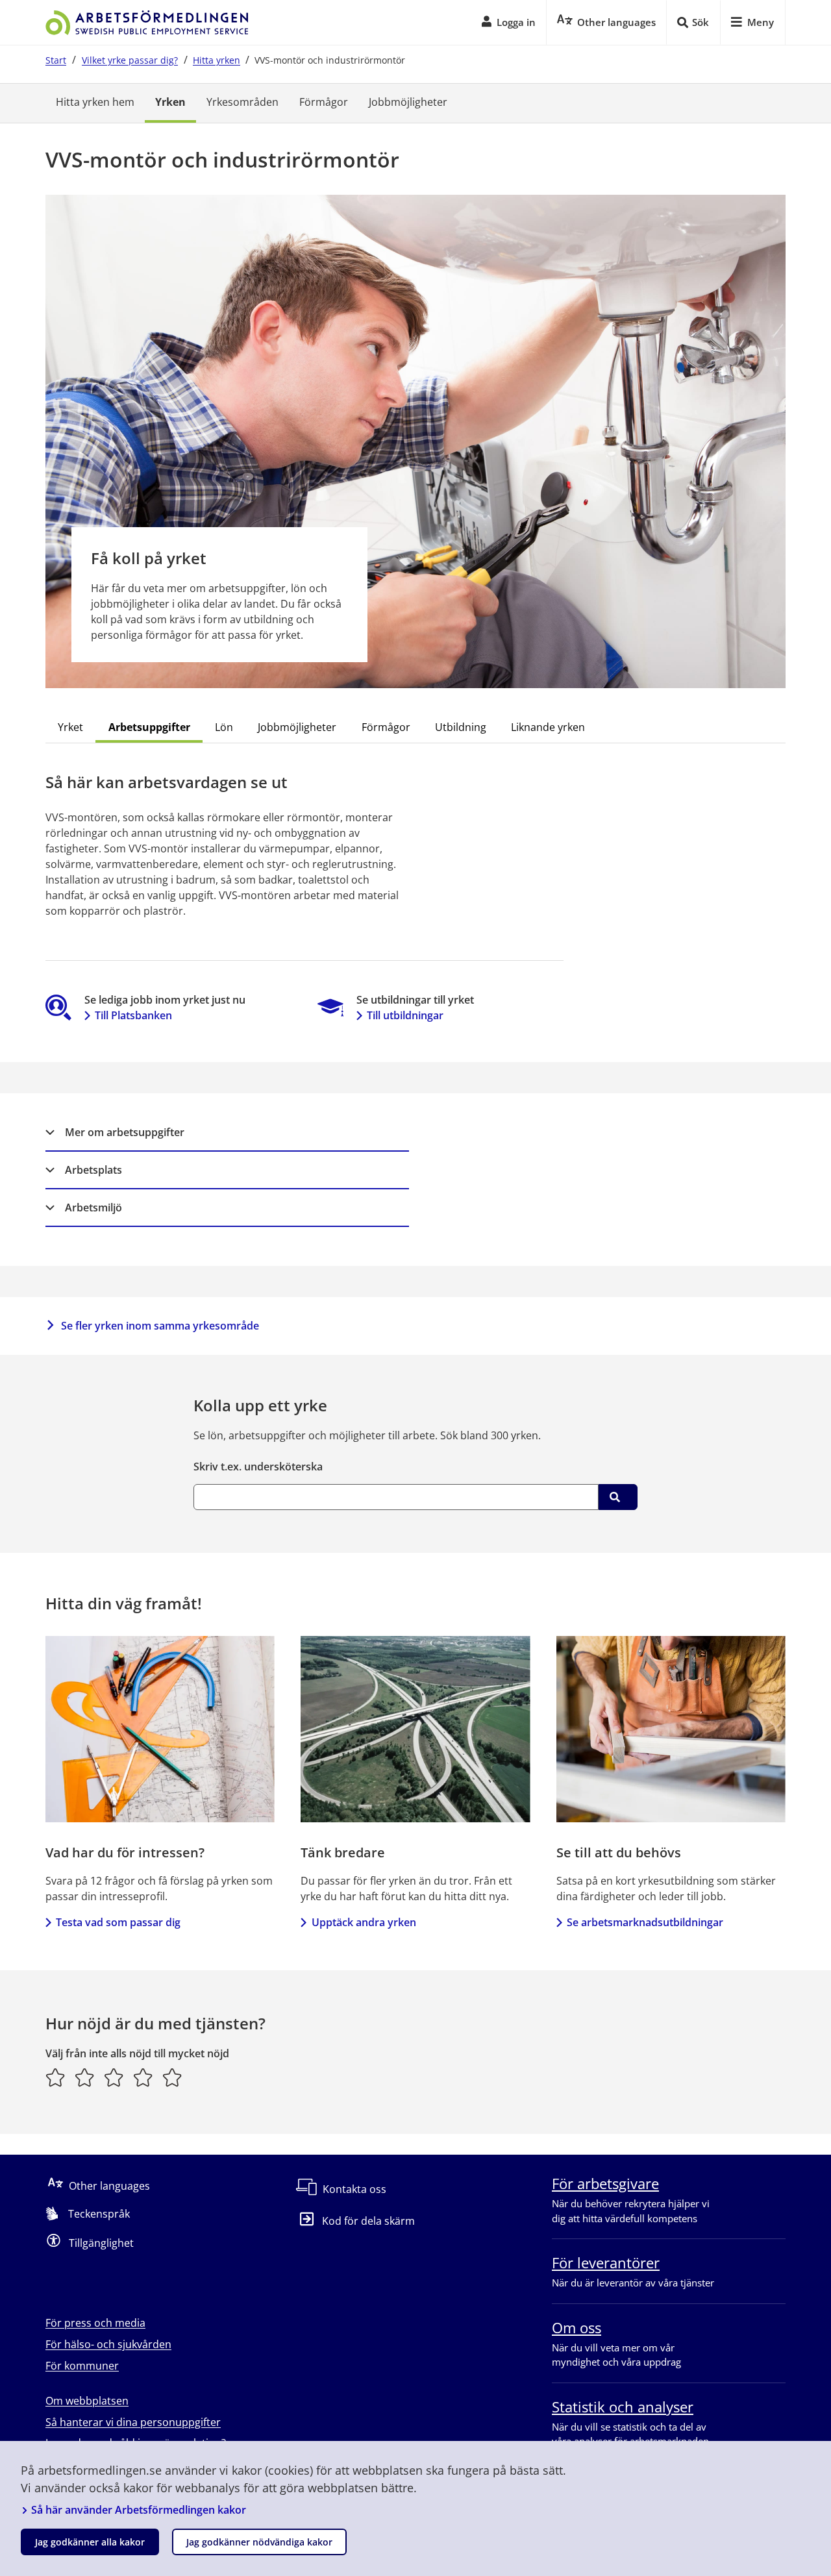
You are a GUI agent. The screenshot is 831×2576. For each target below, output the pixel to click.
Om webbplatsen (87, 2401)
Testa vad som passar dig (118, 1922)
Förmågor (324, 102)
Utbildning (461, 727)
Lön (224, 727)
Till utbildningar (405, 1015)
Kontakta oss (354, 2189)
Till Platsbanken (133, 1015)
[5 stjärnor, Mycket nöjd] (172, 2077)
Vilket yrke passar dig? (130, 60)
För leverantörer (606, 2262)
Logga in (516, 22)
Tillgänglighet (101, 2243)
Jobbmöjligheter (408, 102)
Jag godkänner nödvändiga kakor (259, 2542)
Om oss (577, 2327)
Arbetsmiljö (93, 1207)
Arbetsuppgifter (149, 727)
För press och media (95, 2323)
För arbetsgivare (605, 2183)
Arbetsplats (93, 1170)
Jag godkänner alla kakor (90, 2542)
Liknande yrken (548, 727)
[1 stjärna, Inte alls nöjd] (56, 2077)
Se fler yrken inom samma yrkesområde (160, 1326)
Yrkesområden (242, 102)
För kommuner (82, 2366)
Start (56, 60)
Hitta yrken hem (95, 102)
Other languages (109, 2186)
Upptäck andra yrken (364, 1922)
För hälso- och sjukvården (108, 2344)
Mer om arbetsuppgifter (125, 1132)
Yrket (70, 727)
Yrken (170, 102)
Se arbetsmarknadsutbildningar (645, 1922)
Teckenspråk (99, 2214)
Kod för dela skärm (368, 2221)
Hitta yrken (217, 60)
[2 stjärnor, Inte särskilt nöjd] (85, 2077)
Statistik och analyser (623, 2407)
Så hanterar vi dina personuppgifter (133, 2422)
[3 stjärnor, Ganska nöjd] (114, 2077)
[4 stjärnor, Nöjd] (143, 2077)
